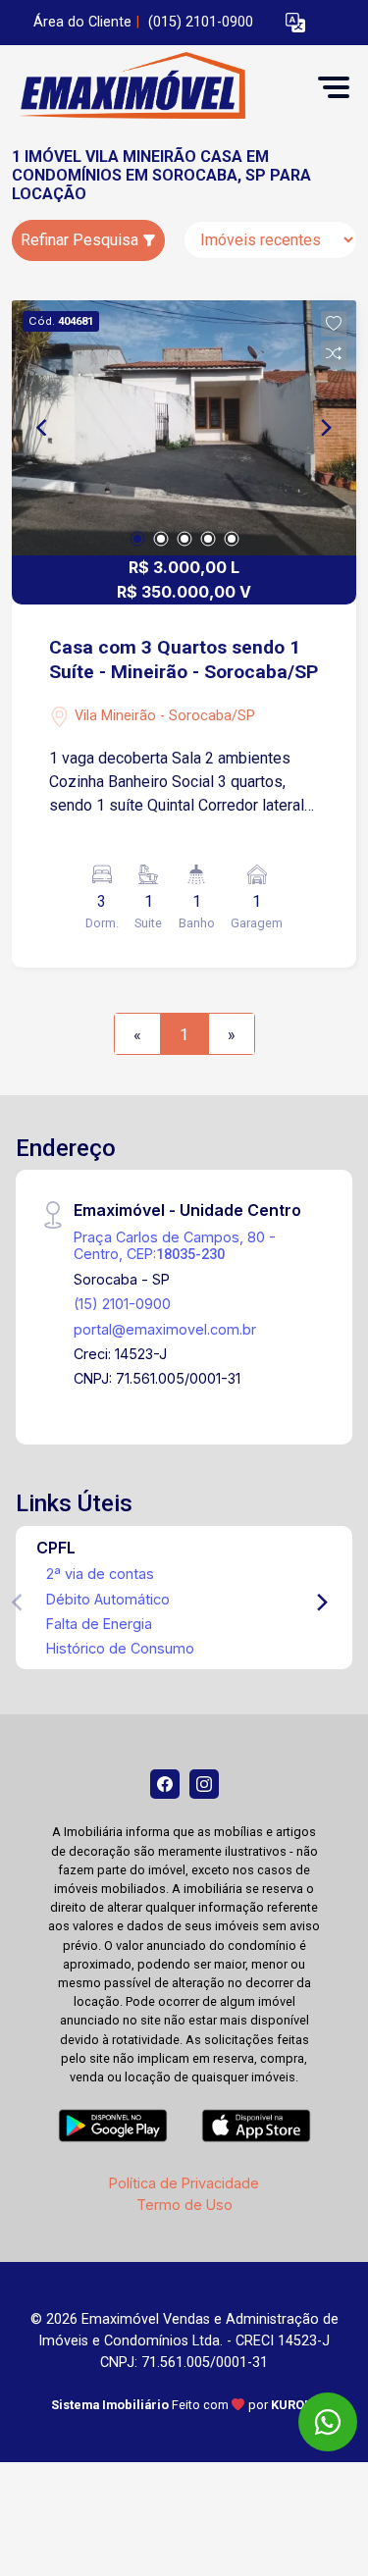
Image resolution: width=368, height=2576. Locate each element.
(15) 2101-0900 (122, 1304)
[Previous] (43, 428)
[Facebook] (165, 1784)
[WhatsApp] (328, 2422)
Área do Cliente (82, 22)
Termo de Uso (184, 2205)
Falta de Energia (99, 1624)
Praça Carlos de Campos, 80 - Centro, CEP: (175, 1245)
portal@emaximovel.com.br (165, 1329)
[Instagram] (204, 1784)
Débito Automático (108, 1599)
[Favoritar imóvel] (334, 324)
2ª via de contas (100, 1574)
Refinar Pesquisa (81, 240)
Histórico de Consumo (120, 1648)
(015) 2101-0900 (201, 22)
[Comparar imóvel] (334, 353)
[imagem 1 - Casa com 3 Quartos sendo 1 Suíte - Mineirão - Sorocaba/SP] (184, 428)
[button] (295, 23)
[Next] (325, 428)
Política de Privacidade (184, 2183)
